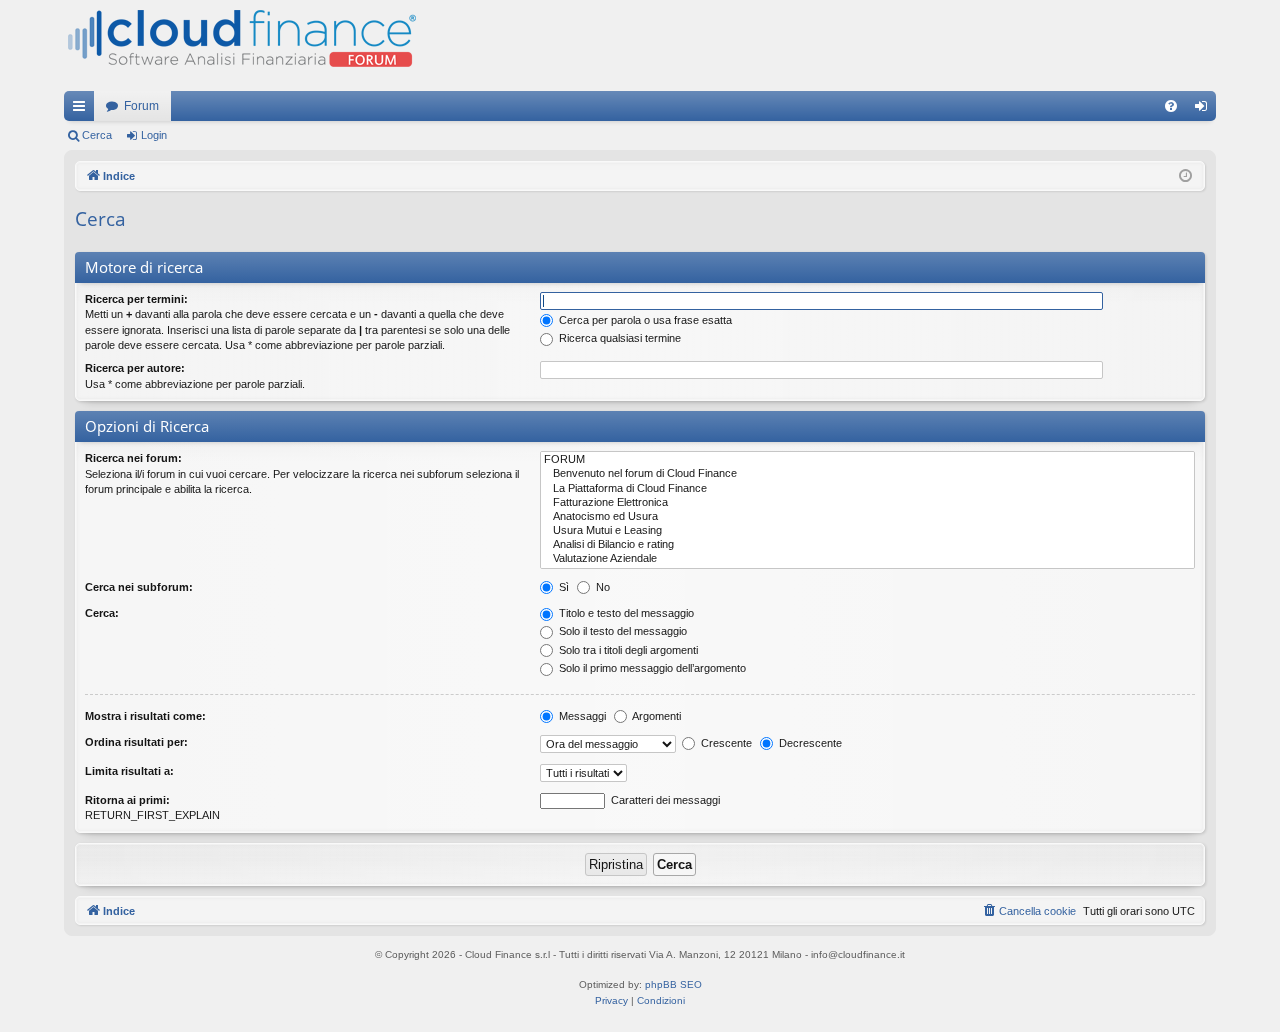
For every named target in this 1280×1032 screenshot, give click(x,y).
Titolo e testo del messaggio (625, 613)
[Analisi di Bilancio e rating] (867, 545)
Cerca (97, 135)
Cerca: (102, 613)
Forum (141, 106)
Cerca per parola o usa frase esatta (644, 320)
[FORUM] (867, 460)
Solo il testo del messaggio (621, 631)
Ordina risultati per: (136, 742)
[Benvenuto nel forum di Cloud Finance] (867, 474)
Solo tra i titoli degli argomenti (627, 650)
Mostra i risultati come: (145, 716)
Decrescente (809, 743)
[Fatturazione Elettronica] (867, 503)
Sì (562, 587)
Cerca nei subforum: (139, 587)
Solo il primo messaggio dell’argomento (651, 668)
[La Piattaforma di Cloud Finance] (867, 489)
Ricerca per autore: (135, 368)
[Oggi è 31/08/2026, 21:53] (1185, 176)
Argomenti (655, 716)
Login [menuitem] (1205, 110)
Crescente (725, 743)
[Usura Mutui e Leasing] (867, 531)
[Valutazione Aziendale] (867, 559)
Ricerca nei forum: (133, 458)
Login (154, 135)
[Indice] (240, 45)
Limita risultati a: (129, 771)
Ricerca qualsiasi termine (618, 338)
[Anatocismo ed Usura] (867, 517)
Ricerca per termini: (136, 299)
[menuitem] (1171, 106)
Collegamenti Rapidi (83, 110)
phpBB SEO (673, 984)
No (601, 587)
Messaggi (581, 716)
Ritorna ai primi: (127, 800)
